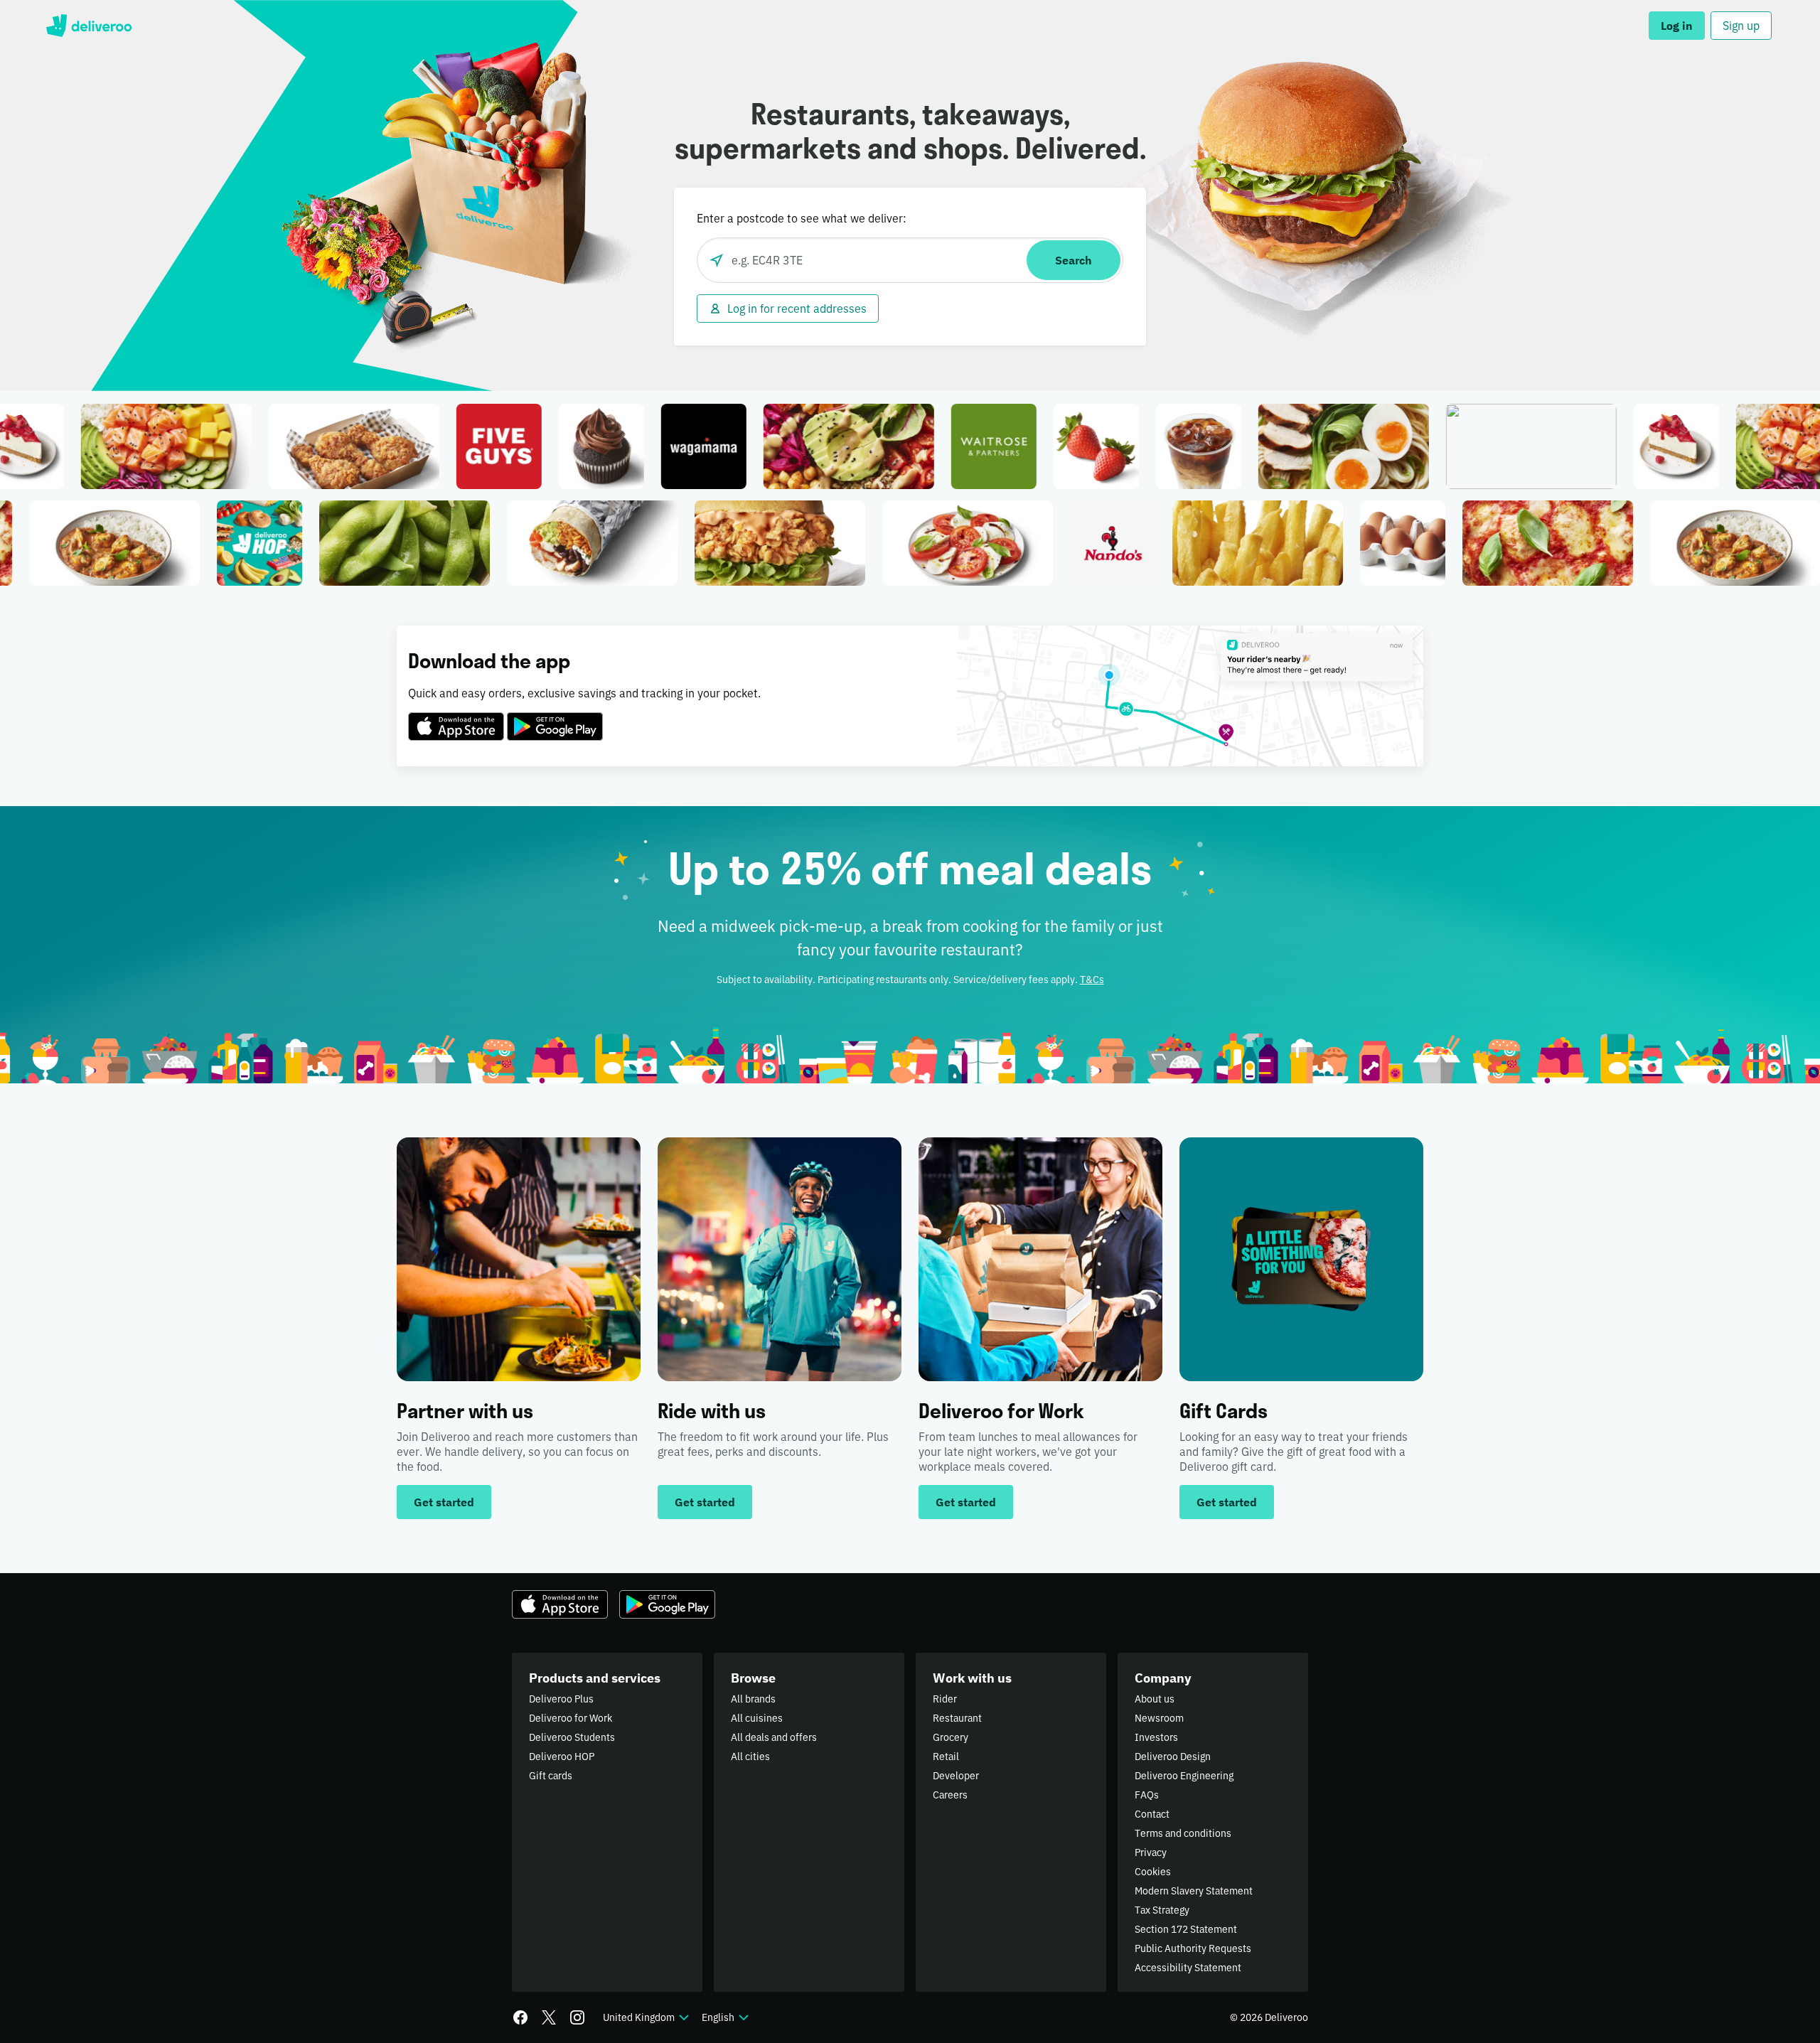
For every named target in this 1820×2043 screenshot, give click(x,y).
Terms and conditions (1183, 1833)
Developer (956, 1776)
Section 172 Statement (1186, 1929)
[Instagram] (577, 2017)
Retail (946, 1757)
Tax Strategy (1162, 1910)
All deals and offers (774, 1737)
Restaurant (957, 1718)
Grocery (951, 1737)
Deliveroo (89, 26)
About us (1155, 1699)
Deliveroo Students (572, 1737)
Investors (1156, 1737)
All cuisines (757, 1718)
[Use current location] (717, 260)
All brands (753, 1699)
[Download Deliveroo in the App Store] (456, 718)
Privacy (1151, 1852)
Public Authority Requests (1193, 1948)
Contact (1152, 1814)
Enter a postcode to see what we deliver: (802, 218)
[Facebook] (520, 2017)
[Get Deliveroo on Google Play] (555, 718)
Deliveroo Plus (561, 1699)
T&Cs (1092, 980)
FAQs (1147, 1795)
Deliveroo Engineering (1184, 1776)
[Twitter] (549, 2017)
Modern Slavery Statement (1194, 1891)
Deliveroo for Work (571, 1718)
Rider (945, 1699)
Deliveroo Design (1173, 1757)
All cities (750, 1757)
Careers (950, 1795)
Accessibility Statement (1188, 1968)
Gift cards (551, 1776)
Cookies (1153, 1872)
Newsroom (1159, 1718)
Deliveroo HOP (562, 1757)
